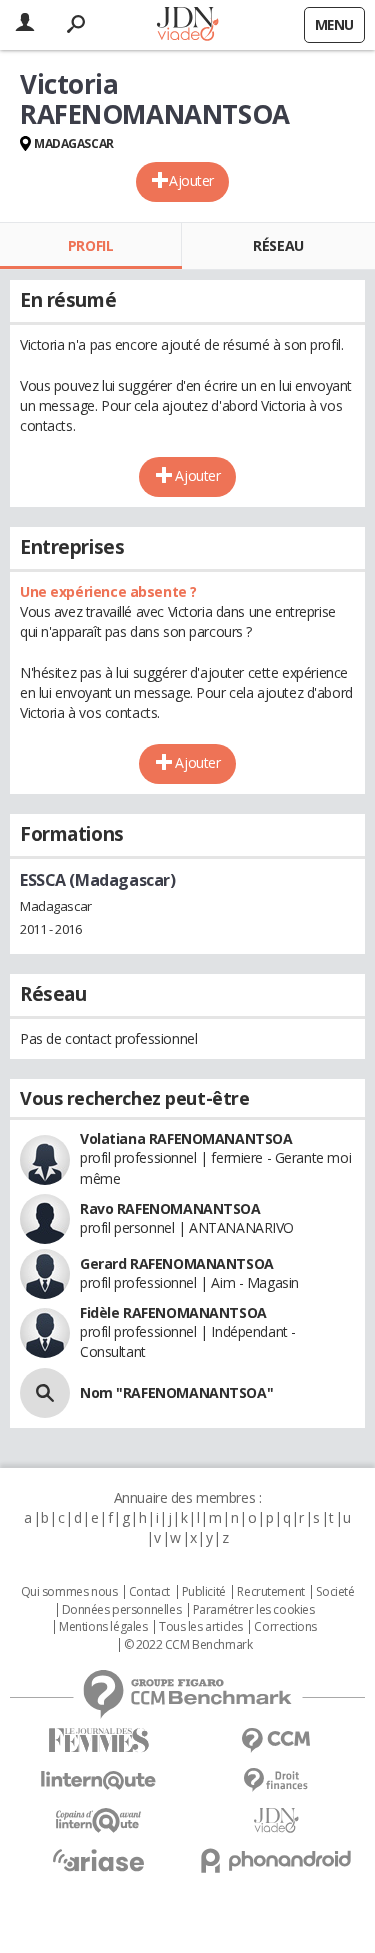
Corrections (285, 1627)
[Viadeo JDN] (277, 1820)
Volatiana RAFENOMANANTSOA (186, 1138)
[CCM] (277, 1740)
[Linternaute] (99, 1780)
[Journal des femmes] (99, 1740)
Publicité (204, 1592)
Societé (335, 1592)
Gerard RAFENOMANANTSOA (177, 1263)
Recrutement (270, 1592)
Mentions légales (103, 1627)
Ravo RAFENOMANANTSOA (170, 1208)
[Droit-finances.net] (277, 1780)
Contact (149, 1592)
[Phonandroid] (277, 1860)
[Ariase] (99, 1860)
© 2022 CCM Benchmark (188, 1645)
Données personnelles (122, 1610)
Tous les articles (201, 1627)
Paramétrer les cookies (254, 1610)
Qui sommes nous (69, 1592)
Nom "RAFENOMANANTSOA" (176, 1392)
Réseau (278, 245)
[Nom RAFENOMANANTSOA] (45, 1393)
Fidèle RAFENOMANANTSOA (173, 1312)
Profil (90, 245)
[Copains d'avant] (99, 1820)
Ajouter (191, 180)
